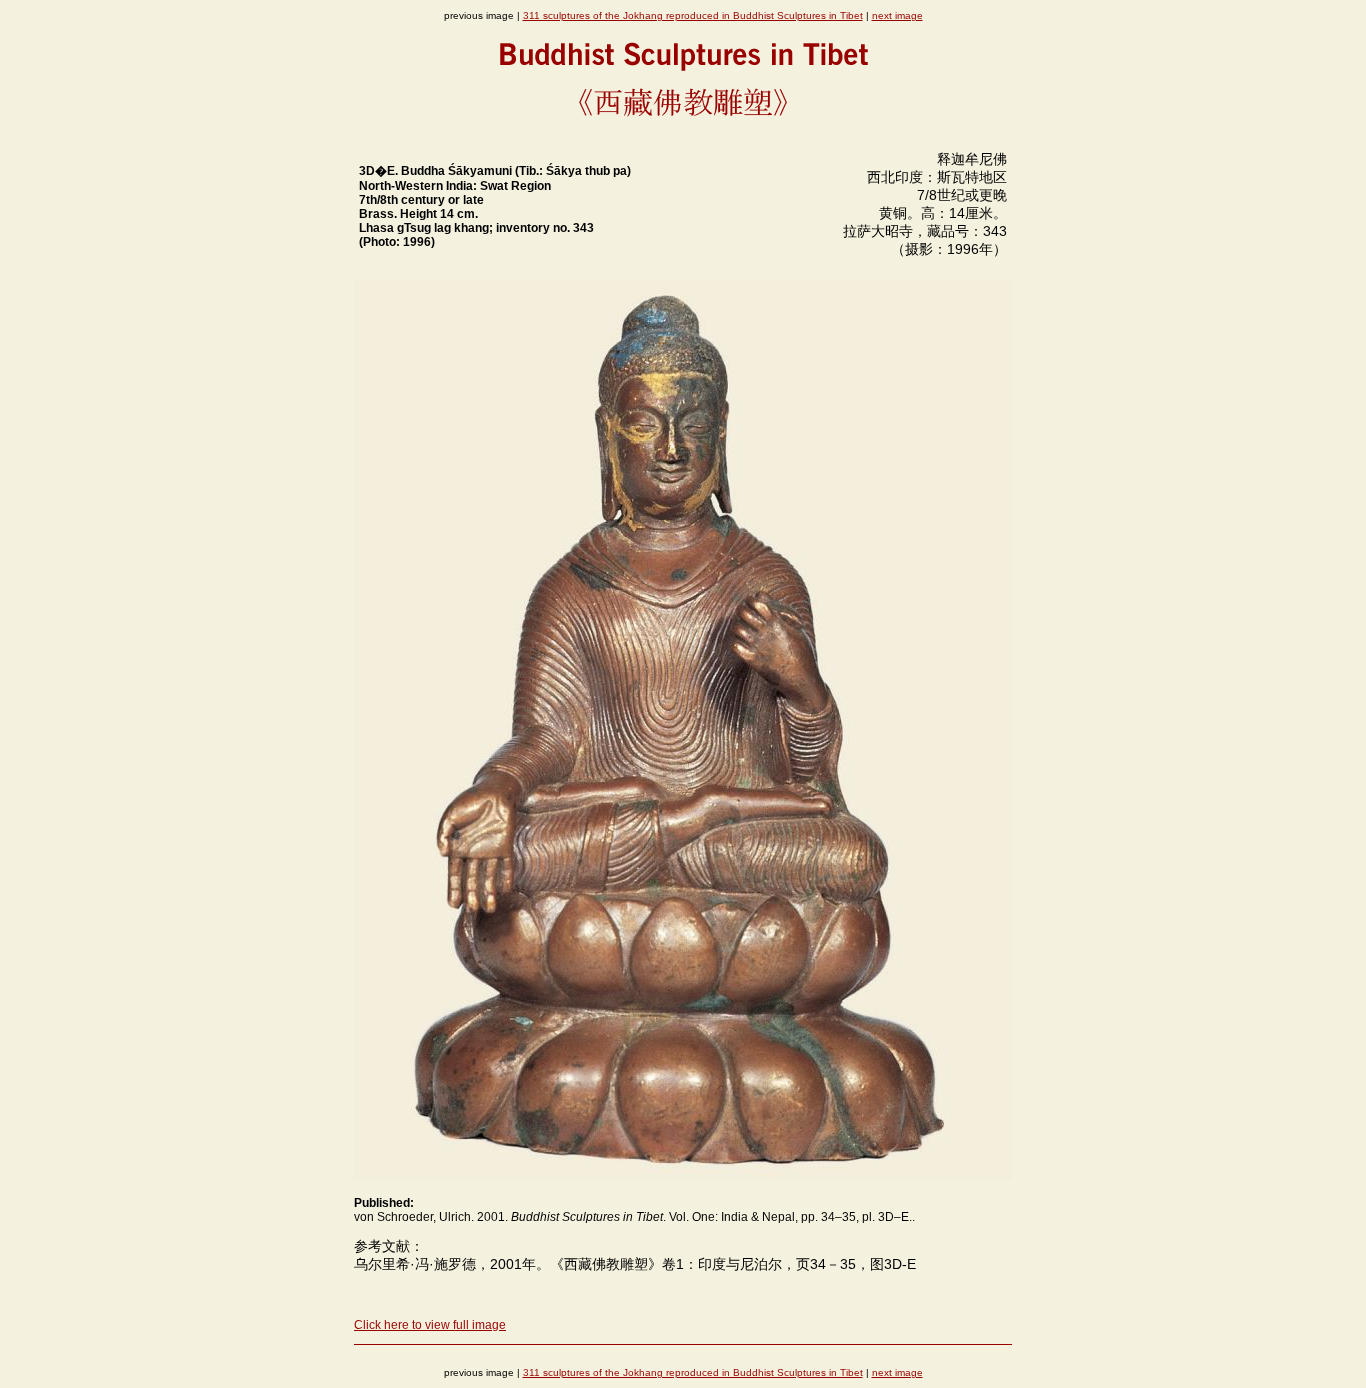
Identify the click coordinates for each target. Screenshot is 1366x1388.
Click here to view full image (430, 1325)
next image (897, 15)
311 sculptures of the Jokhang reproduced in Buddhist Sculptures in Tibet (693, 15)
